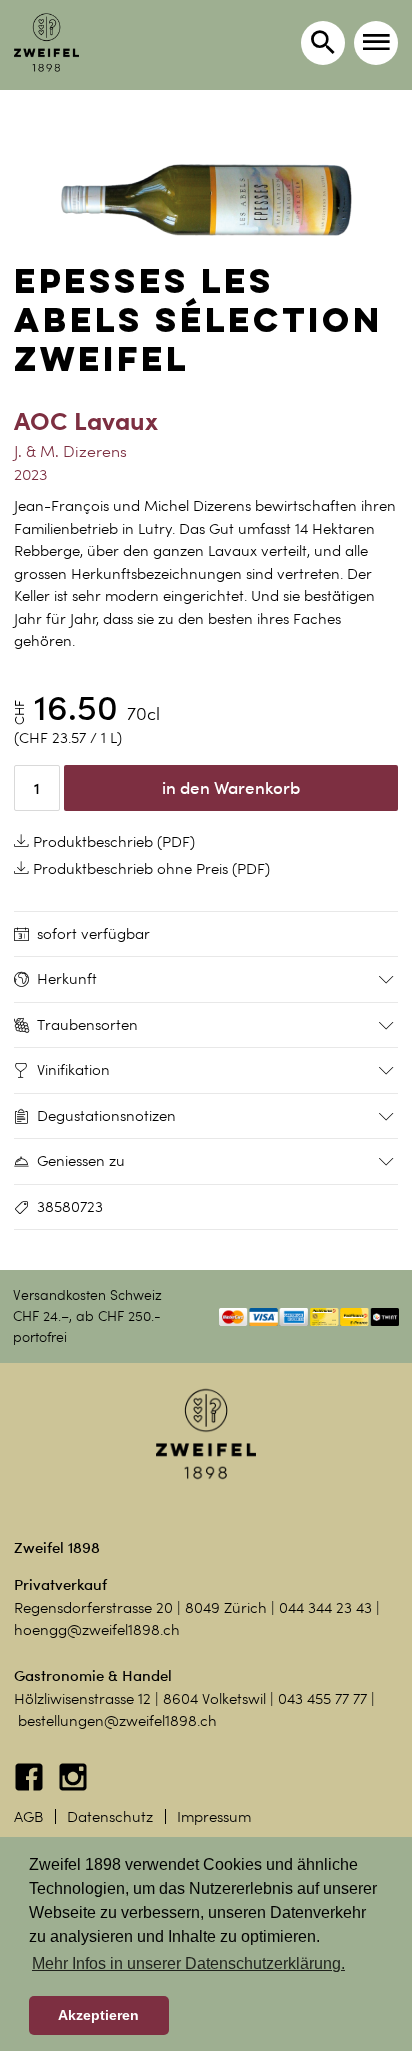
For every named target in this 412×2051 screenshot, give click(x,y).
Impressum (214, 1817)
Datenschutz (110, 1817)
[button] (376, 43)
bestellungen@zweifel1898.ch (117, 1721)
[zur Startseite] (46, 42)
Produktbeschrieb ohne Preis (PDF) (149, 869)
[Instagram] (73, 1787)
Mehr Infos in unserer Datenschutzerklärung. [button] (188, 1963)
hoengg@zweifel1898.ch (97, 1630)
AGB (28, 1817)
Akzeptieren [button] (98, 2015)
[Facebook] (31, 1787)
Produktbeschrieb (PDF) (112, 842)
